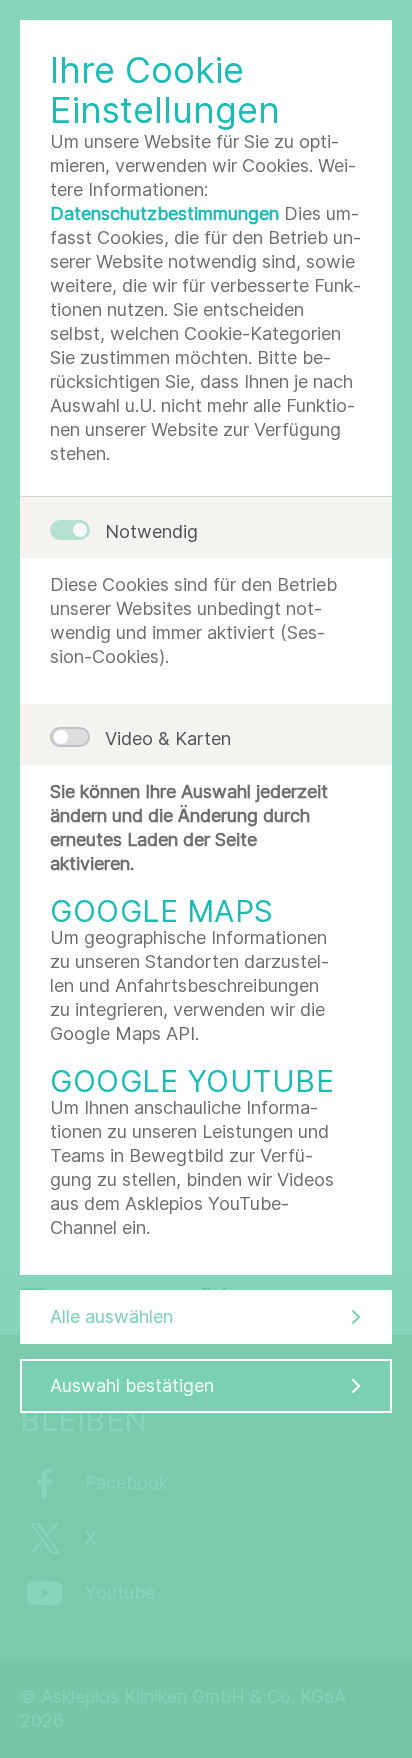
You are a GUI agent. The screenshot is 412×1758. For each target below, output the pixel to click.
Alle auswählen (111, 1316)
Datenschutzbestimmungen (164, 213)
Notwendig (151, 531)
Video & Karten (168, 738)
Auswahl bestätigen (132, 1385)
